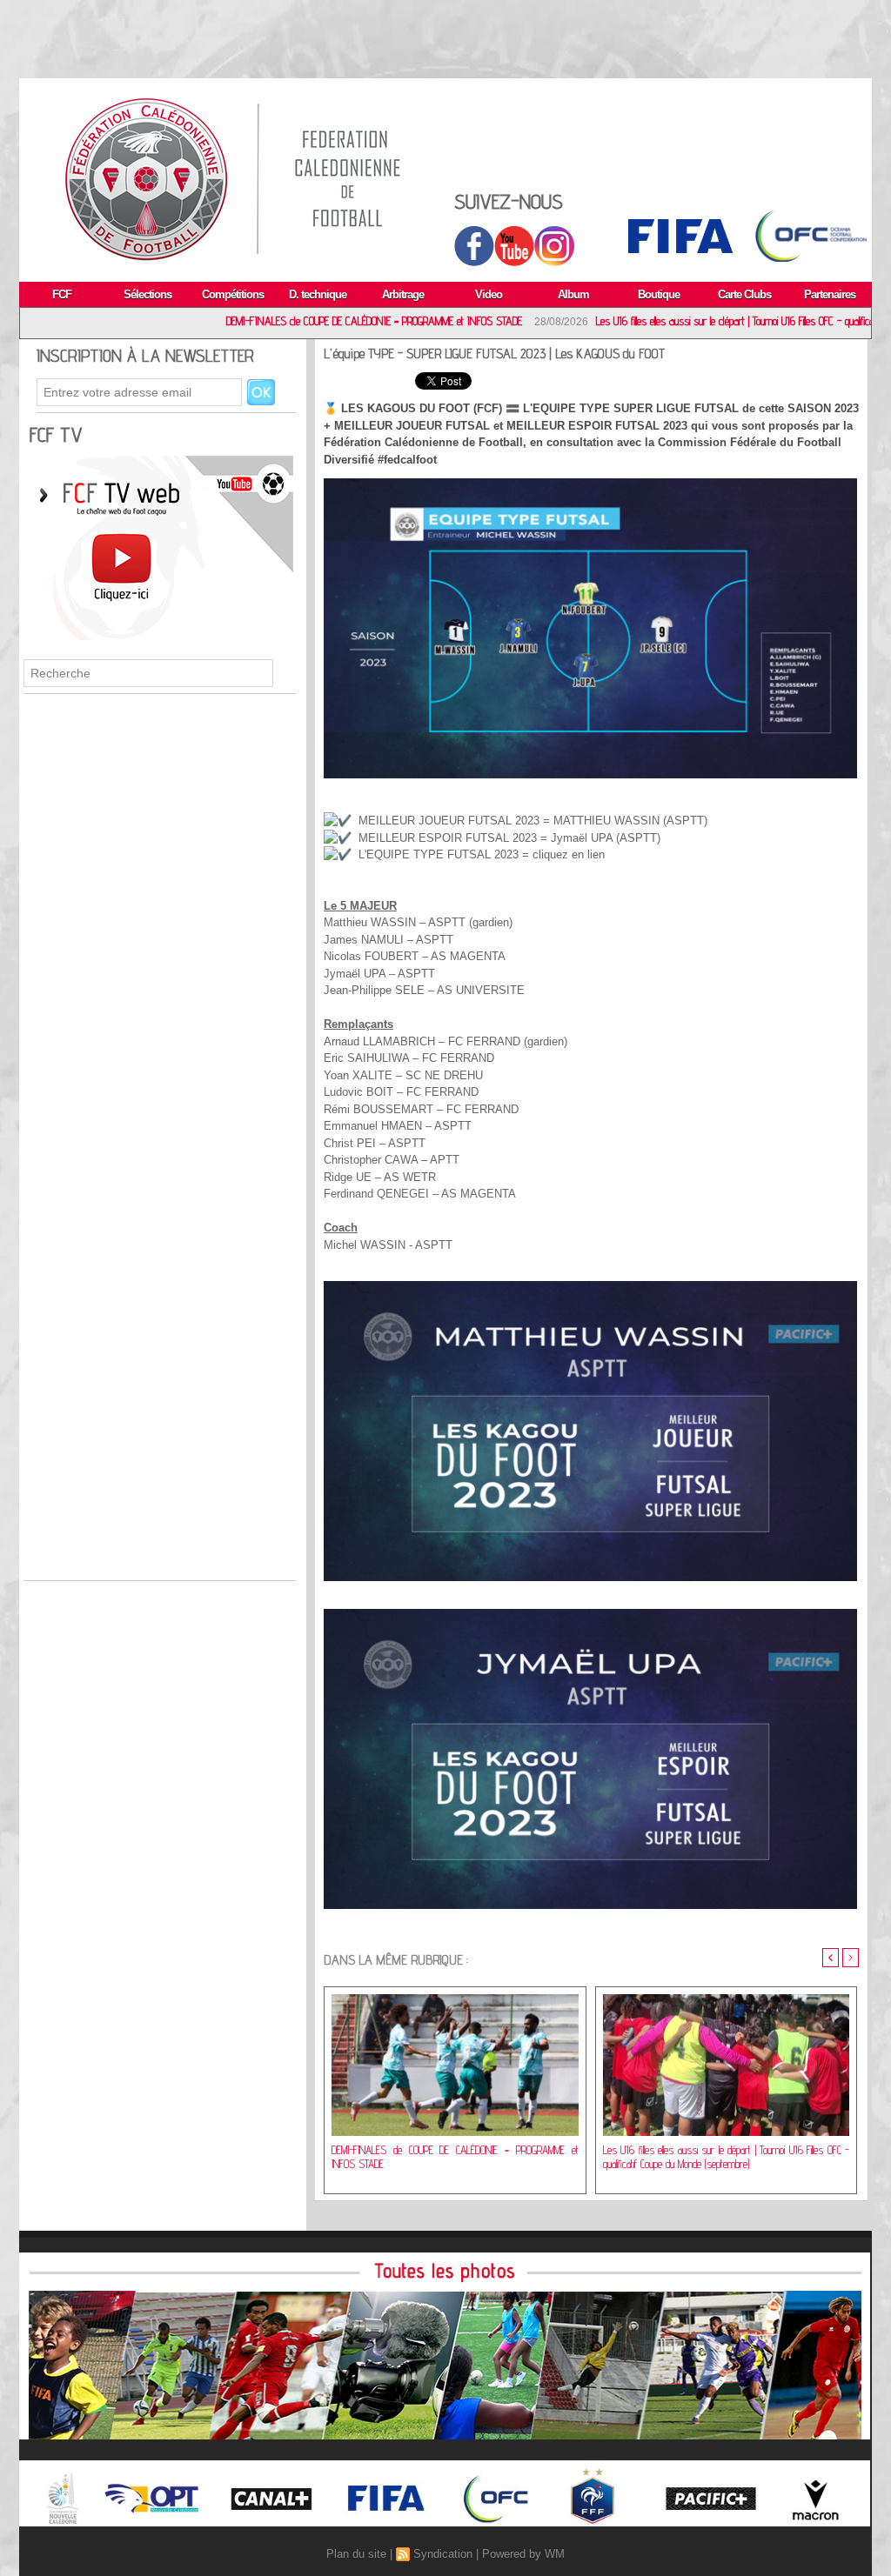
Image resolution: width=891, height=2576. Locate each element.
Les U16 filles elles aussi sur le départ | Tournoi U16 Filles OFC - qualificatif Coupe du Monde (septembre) (727, 2157)
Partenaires (830, 294)
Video (489, 294)
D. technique (318, 294)
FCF (62, 294)
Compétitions (233, 294)
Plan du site (356, 2554)
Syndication (443, 2554)
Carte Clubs (744, 294)
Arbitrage (403, 294)
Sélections (147, 294)
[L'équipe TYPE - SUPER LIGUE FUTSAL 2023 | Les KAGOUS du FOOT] (590, 484)
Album (573, 294)
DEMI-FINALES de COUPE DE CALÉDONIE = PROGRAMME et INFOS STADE (267, 321)
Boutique (659, 294)
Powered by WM (523, 2554)
